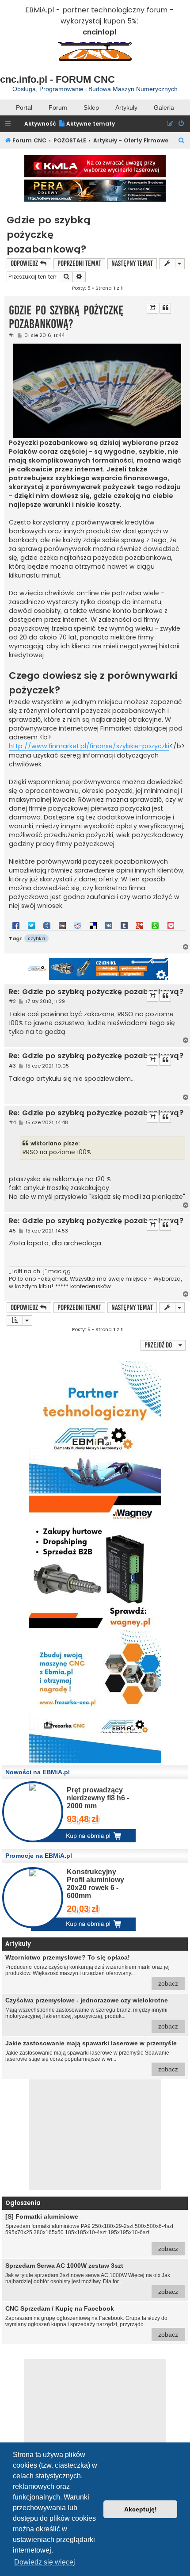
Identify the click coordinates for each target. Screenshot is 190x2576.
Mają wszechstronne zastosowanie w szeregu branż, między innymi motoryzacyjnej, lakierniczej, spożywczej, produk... (92, 2013)
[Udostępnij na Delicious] (93, 925)
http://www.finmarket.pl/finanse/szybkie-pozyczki (89, 746)
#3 (12, 1066)
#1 (12, 335)
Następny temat (132, 263)
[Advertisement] (95, 2135)
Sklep (91, 107)
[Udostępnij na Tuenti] (47, 925)
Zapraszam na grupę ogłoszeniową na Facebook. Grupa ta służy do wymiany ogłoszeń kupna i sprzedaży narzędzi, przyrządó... (92, 2321)
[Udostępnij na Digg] (62, 925)
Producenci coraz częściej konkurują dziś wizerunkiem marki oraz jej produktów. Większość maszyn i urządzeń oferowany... (92, 1970)
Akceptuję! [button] (141, 2509)
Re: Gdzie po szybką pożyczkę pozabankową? (96, 992)
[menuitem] (87, 124)
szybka (36, 938)
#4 (12, 1123)
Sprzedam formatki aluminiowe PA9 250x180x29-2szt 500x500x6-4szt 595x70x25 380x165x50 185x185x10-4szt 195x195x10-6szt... (92, 2233)
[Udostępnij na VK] (109, 925)
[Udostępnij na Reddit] (78, 925)
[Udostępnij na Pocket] (171, 925)
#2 (12, 1001)
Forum (58, 107)
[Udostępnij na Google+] (140, 925)
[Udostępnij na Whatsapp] (155, 925)
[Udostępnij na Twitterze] (31, 925)
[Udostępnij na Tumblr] (124, 925)
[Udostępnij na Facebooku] (16, 925)
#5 (12, 1231)
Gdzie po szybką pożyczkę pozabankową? (48, 235)
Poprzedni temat (79, 263)
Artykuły (126, 107)
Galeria (164, 107)
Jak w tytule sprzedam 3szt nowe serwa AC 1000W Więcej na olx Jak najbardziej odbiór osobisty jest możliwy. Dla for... (92, 2279)
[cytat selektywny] (152, 308)
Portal (24, 107)
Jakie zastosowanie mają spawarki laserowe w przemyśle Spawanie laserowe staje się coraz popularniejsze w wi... (92, 2056)
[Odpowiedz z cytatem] (165, 308)
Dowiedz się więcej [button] (45, 2562)
